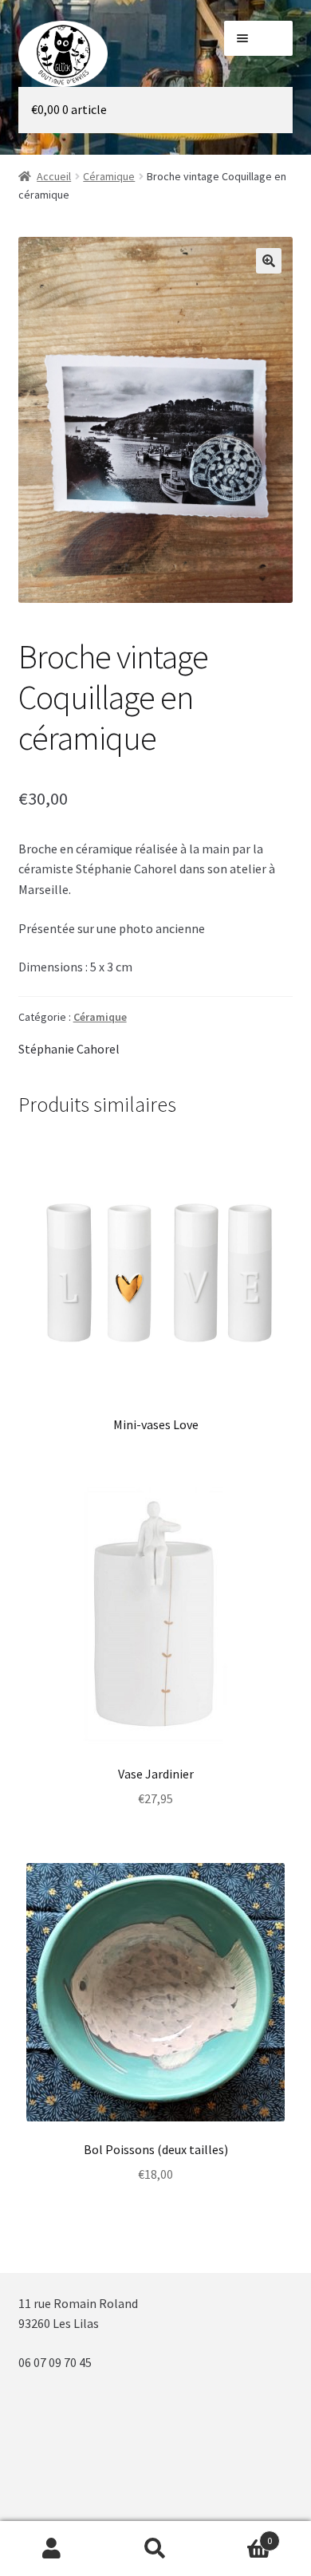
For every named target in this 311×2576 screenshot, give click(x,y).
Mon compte (52, 2549)
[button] (269, 261)
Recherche (155, 2549)
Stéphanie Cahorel (69, 1049)
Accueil (54, 176)
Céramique (109, 176)
